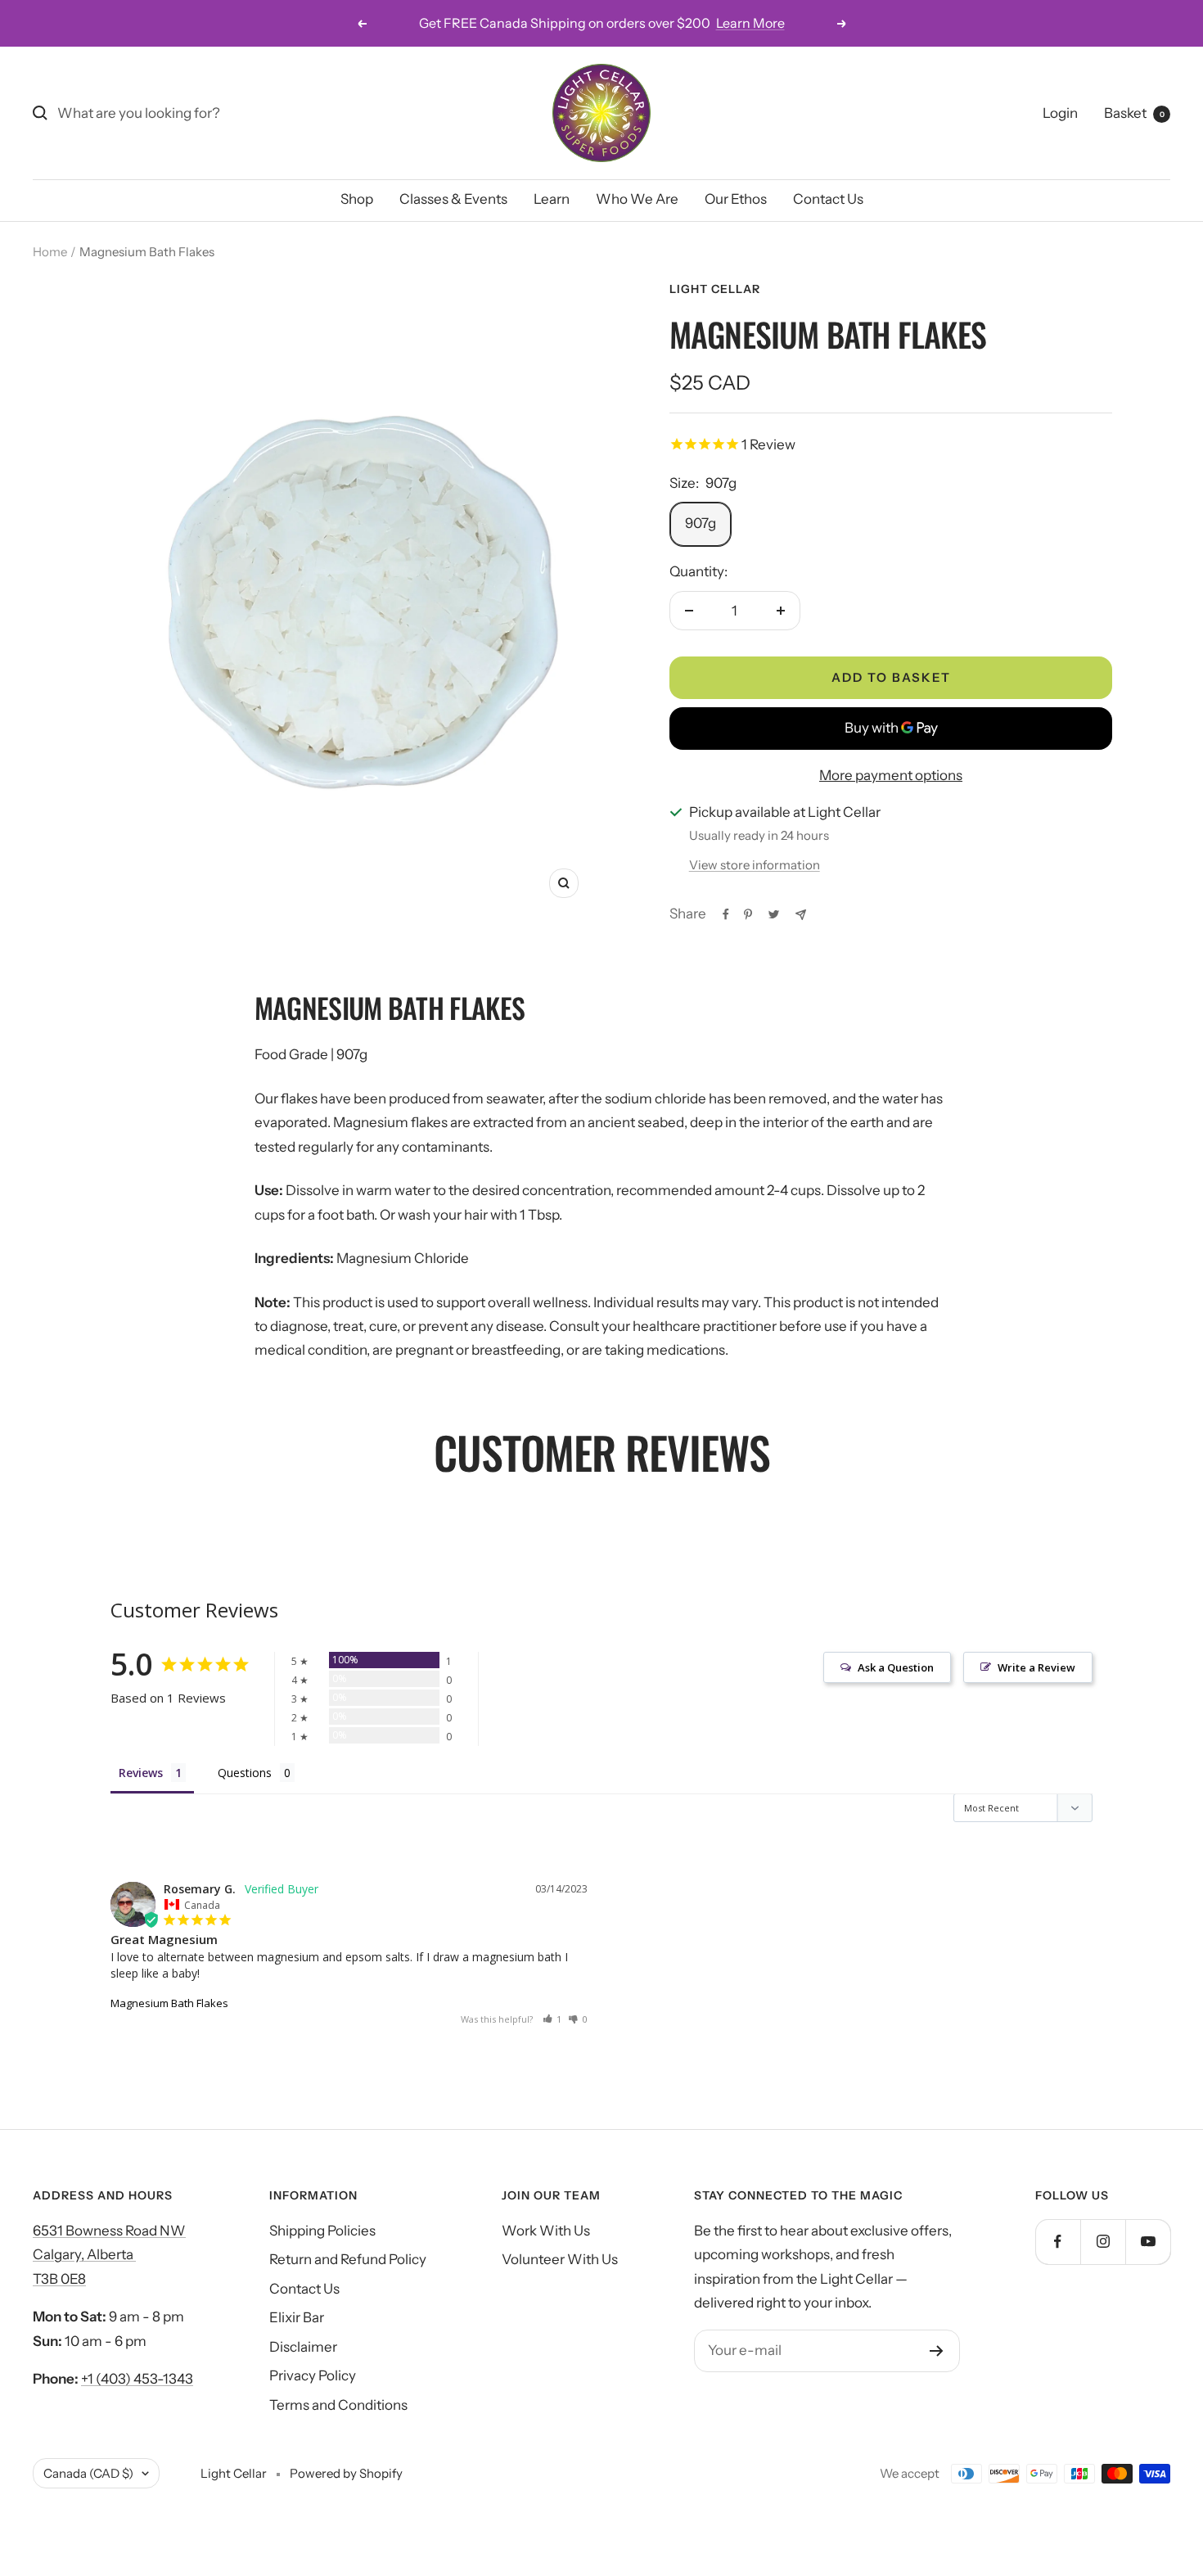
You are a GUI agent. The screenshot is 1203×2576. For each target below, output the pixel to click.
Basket (1134, 113)
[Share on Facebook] (726, 914)
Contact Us (828, 199)
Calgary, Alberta (84, 2254)
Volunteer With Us (560, 2259)
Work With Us (546, 2231)
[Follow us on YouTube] (1148, 2242)
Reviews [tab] (141, 1773)
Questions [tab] (245, 1773)
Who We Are (637, 199)
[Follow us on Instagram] (1103, 2242)
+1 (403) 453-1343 (137, 2379)
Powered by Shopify (346, 2473)
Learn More (750, 23)
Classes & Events (453, 199)
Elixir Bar (297, 2317)
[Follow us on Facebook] (1058, 2242)
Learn (552, 199)
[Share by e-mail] (801, 915)
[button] (552, 2019)
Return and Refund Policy (348, 2259)
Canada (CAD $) (88, 2473)
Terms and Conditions (338, 2405)
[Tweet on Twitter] (774, 914)
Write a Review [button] (1036, 1667)
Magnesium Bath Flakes (169, 2003)
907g (701, 523)
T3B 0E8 (59, 2279)
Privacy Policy (313, 2375)
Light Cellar (715, 289)
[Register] (937, 2351)
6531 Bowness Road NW (109, 2231)
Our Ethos (736, 199)
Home (50, 252)
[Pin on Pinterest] (748, 914)
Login (1060, 113)
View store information (755, 865)
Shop (357, 199)
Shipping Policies (322, 2231)
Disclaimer (303, 2347)
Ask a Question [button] (896, 1667)
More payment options (891, 775)
